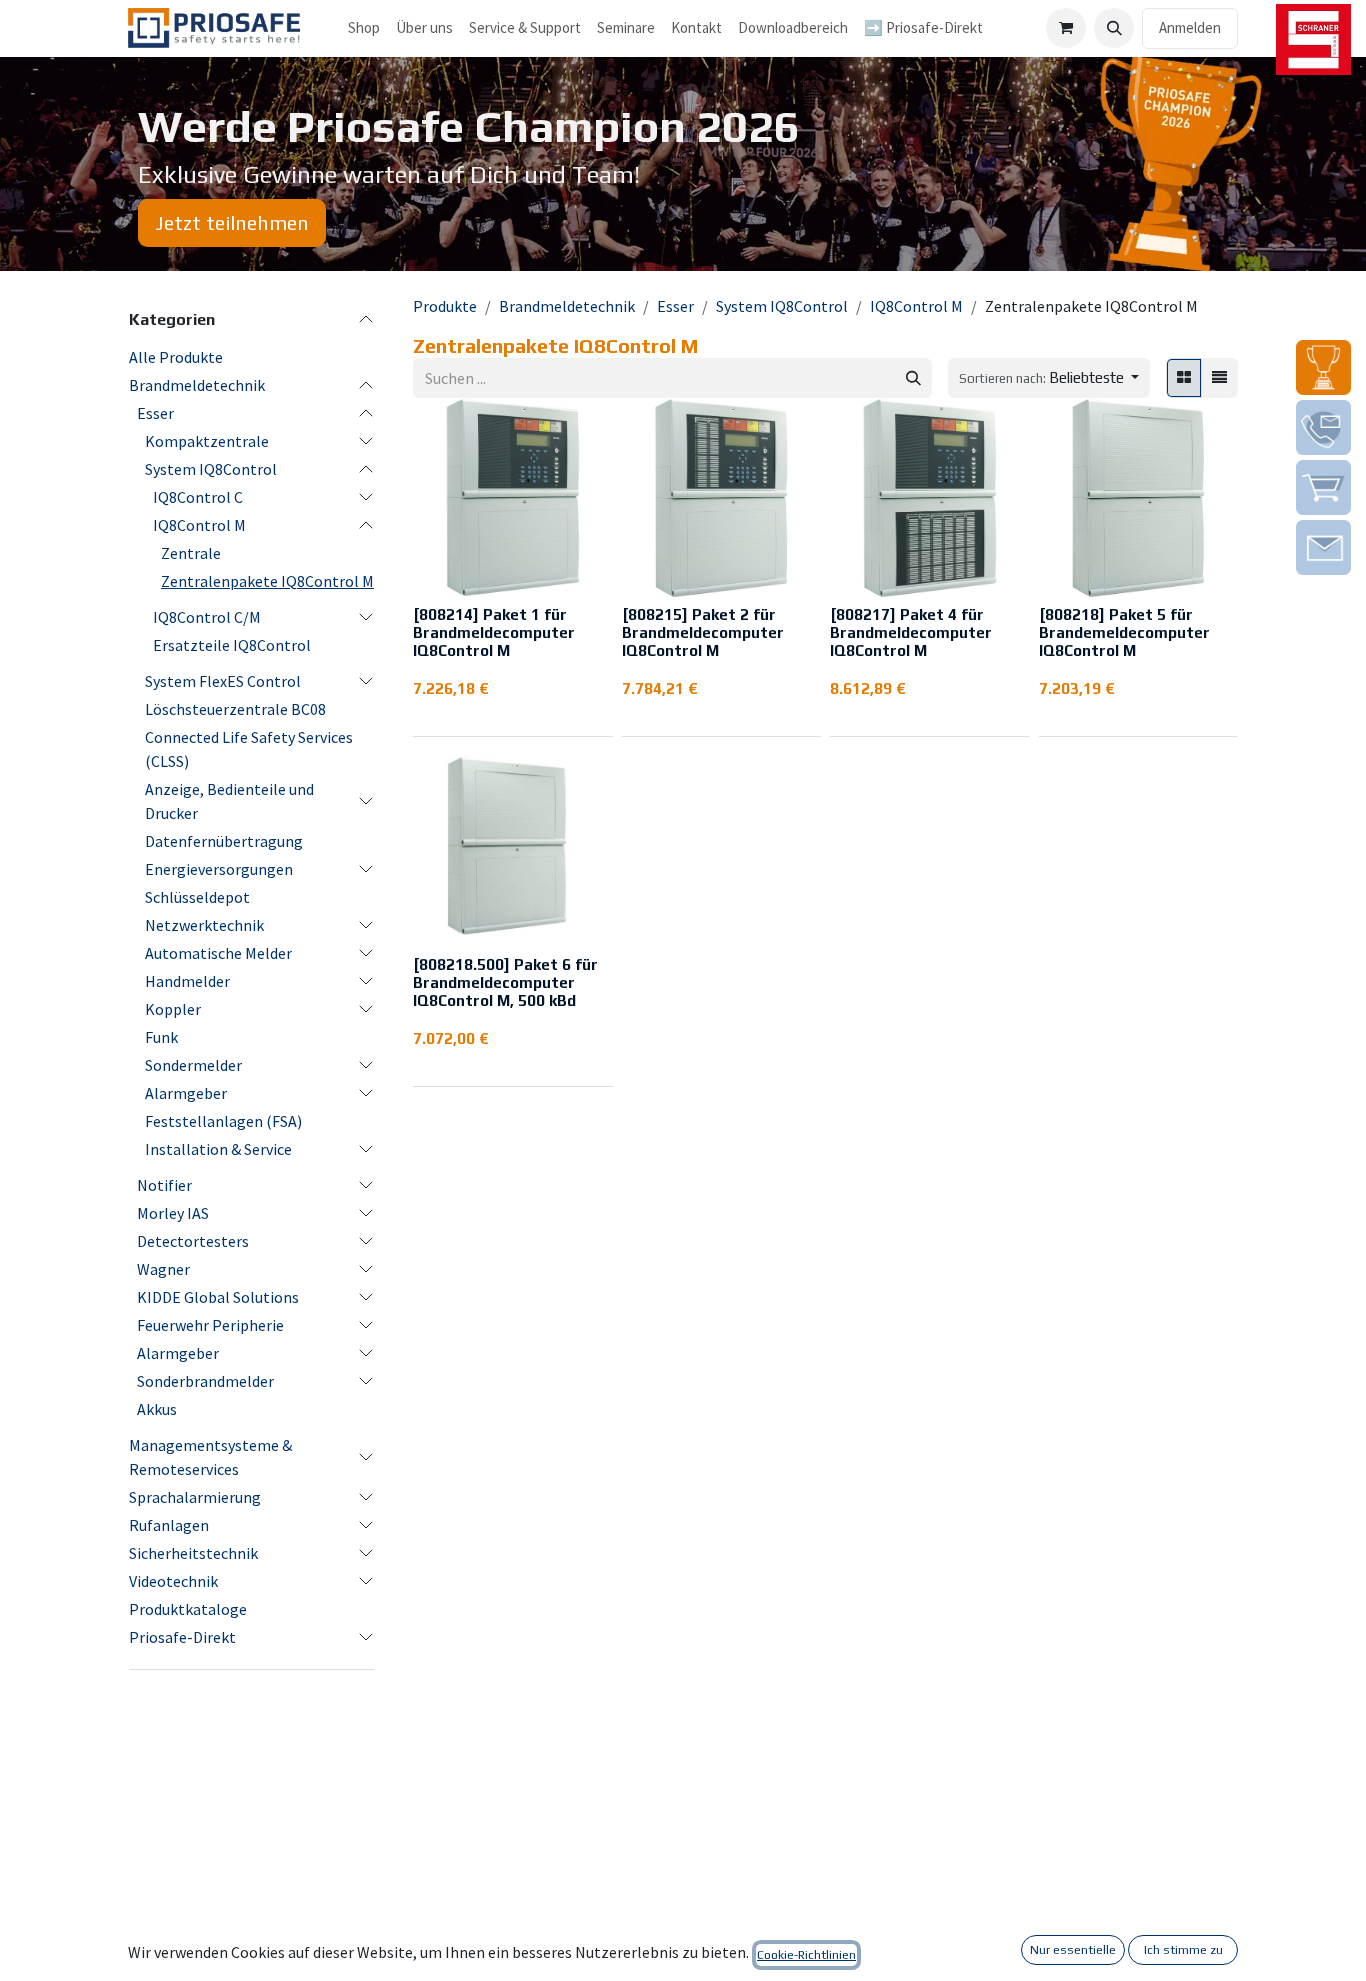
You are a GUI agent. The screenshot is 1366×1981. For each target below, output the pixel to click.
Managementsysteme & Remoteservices (210, 1457)
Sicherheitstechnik (193, 1553)
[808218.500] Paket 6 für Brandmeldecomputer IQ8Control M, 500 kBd (505, 982)
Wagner (163, 1269)
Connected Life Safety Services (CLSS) (249, 749)
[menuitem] (424, 28)
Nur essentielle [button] (1073, 1950)
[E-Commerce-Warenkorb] (1066, 28)
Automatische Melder (218, 953)
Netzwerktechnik (204, 925)
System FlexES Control (223, 681)
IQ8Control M (199, 525)
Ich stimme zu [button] (1183, 1950)
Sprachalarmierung (195, 1497)
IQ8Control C (198, 497)
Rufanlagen (169, 1525)
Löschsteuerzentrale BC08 (235, 709)
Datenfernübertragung (224, 841)
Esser (155, 413)
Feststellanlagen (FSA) (223, 1121)
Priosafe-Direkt (182, 1637)
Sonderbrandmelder (205, 1381)
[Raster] (1184, 378)
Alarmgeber (186, 1093)
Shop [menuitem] (364, 27)
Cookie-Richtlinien (806, 1955)
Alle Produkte (176, 357)
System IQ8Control (211, 469)
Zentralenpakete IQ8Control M (267, 581)
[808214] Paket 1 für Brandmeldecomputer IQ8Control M (494, 632)
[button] (1114, 28)
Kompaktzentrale (207, 441)
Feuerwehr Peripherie (210, 1325)
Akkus (157, 1409)
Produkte (445, 306)
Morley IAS (173, 1213)
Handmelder (187, 981)
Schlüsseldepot (197, 897)
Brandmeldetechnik (197, 385)
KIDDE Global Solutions (218, 1297)
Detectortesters (193, 1241)
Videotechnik (173, 1581)
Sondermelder (193, 1065)
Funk (161, 1037)
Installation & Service (218, 1149)
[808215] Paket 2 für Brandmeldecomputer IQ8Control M (703, 632)
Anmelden (1190, 27)
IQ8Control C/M (207, 617)
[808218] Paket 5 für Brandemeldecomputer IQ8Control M (1124, 632)
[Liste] (1219, 378)
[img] (1323, 367)
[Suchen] (913, 378)
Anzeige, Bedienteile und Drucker (229, 801)
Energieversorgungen (219, 869)
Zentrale (191, 553)
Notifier (164, 1185)
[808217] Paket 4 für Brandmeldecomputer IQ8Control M (911, 632)
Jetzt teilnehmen (232, 222)
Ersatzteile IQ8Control (232, 645)
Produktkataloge (188, 1609)
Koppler (173, 1009)
